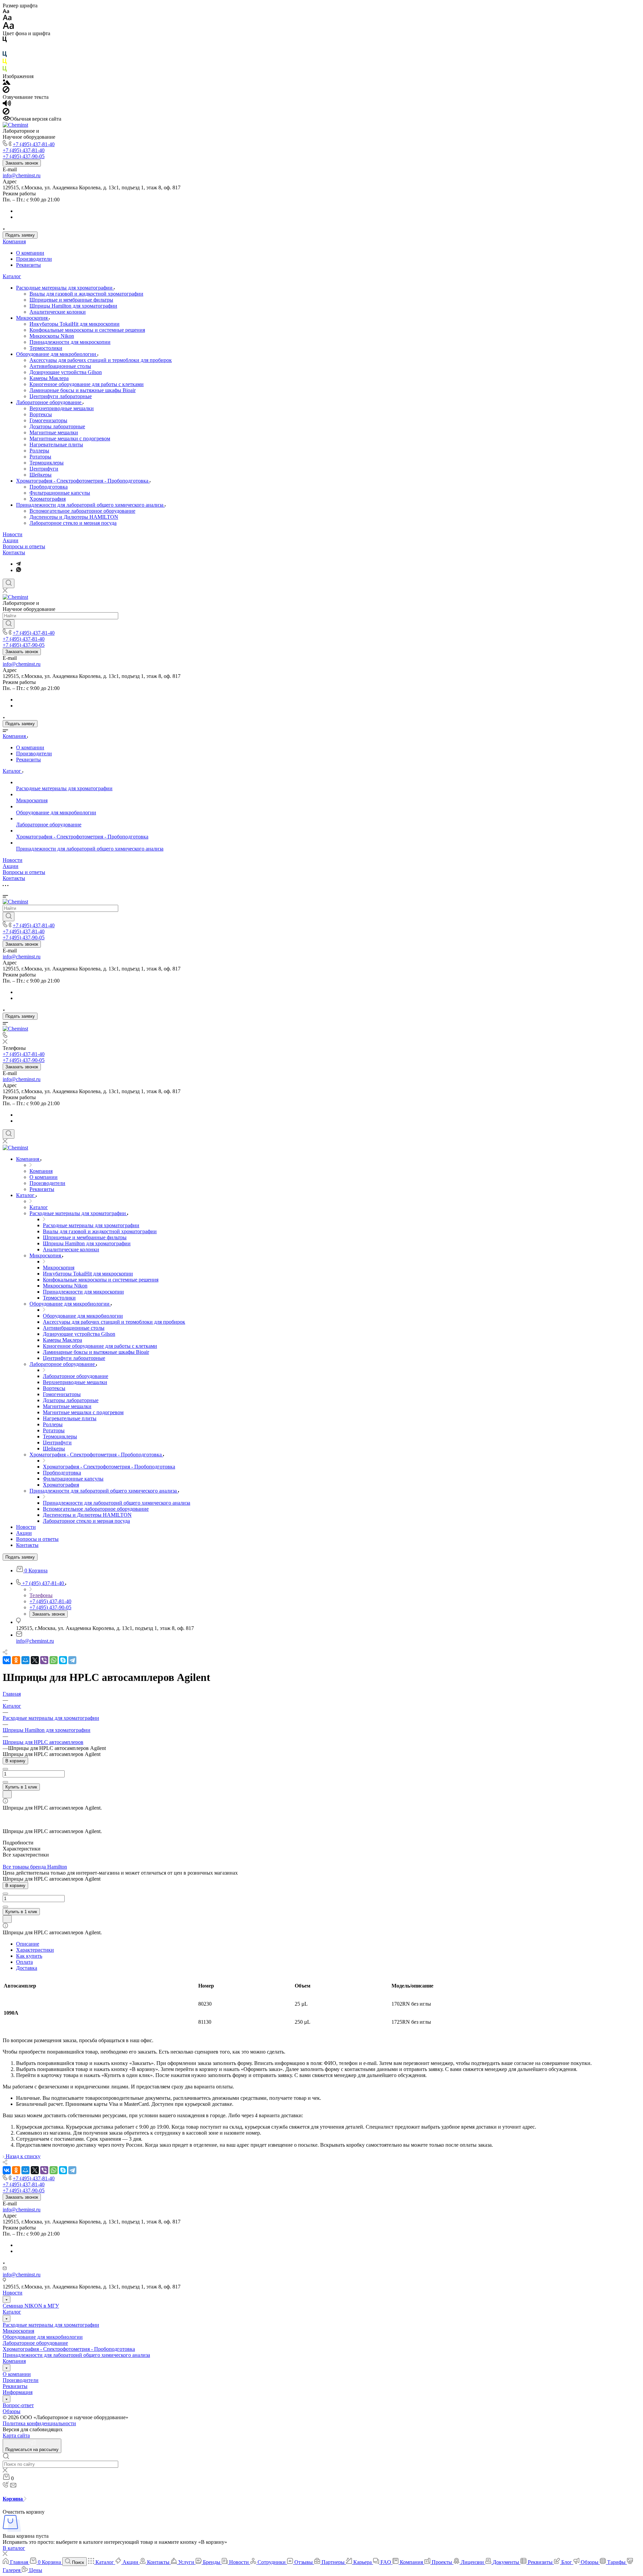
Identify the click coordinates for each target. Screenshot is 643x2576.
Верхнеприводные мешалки (62, 408)
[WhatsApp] (54, 1660)
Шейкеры (41, 475)
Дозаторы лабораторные (57, 426)
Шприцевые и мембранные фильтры (71, 300)
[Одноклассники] (16, 1660)
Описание (28, 1944)
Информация (18, 2392)
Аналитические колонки (58, 312)
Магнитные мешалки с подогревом (70, 438)
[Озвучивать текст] (7, 105)
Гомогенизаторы (48, 420)
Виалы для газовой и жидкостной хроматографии (86, 294)
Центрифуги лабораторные (61, 396)
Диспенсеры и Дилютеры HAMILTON (74, 517)
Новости (13, 534)
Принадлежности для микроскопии (70, 342)
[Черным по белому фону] (5, 41)
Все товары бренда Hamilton (35, 1867)
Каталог (12, 276)
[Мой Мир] (25, 1660)
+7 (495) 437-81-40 (34, 144)
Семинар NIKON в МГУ (31, 2306)
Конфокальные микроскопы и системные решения (87, 330)
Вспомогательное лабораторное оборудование (82, 511)
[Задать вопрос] (7, 1794)
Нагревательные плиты (56, 445)
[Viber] (44, 1660)
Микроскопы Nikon (52, 336)
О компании (30, 253)
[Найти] (9, 624)
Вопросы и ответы (24, 546)
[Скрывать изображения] (6, 91)
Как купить (29, 1956)
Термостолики (46, 348)
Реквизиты (28, 265)
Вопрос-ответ (18, 2405)
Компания (14, 241)
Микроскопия (32, 318)
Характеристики (35, 1950)
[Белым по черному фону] (5, 48)
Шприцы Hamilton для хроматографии (73, 306)
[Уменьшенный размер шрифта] (6, 12)
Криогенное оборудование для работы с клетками (87, 384)
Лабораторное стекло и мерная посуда (73, 523)
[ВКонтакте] (7, 1660)
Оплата (24, 1962)
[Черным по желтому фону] (5, 63)
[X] (35, 1660)
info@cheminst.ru (22, 175)
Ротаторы (40, 457)
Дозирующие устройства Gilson (66, 372)
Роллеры (39, 451)
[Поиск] (9, 583)
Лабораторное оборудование (49, 402)
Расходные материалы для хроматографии (65, 288)
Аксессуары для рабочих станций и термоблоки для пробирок (101, 360)
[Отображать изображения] (7, 83)
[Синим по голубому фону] (5, 55)
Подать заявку (20, 235)
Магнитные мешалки (54, 432)
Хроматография (48, 499)
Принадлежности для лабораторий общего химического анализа (90, 505)
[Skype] (63, 1660)
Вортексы (41, 414)
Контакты (14, 552)
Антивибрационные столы (60, 366)
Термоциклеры (47, 463)
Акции (11, 540)
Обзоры (12, 2411)
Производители (34, 259)
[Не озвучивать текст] (6, 113)
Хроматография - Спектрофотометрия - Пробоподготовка (83, 481)
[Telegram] (18, 564)
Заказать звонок (22, 163)
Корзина (13, 2499)
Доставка (27, 1968)
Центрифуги (44, 469)
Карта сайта (16, 2435)
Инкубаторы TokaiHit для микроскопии (75, 324)
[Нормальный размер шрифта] (7, 19)
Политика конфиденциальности (39, 2423)
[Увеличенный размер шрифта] (8, 27)
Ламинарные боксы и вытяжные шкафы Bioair (83, 390)
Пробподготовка (49, 487)
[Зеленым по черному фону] (5, 70)
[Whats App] (19, 570)
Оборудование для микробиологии (57, 354)
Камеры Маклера (49, 378)
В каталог (14, 2548)
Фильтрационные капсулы (60, 493)
